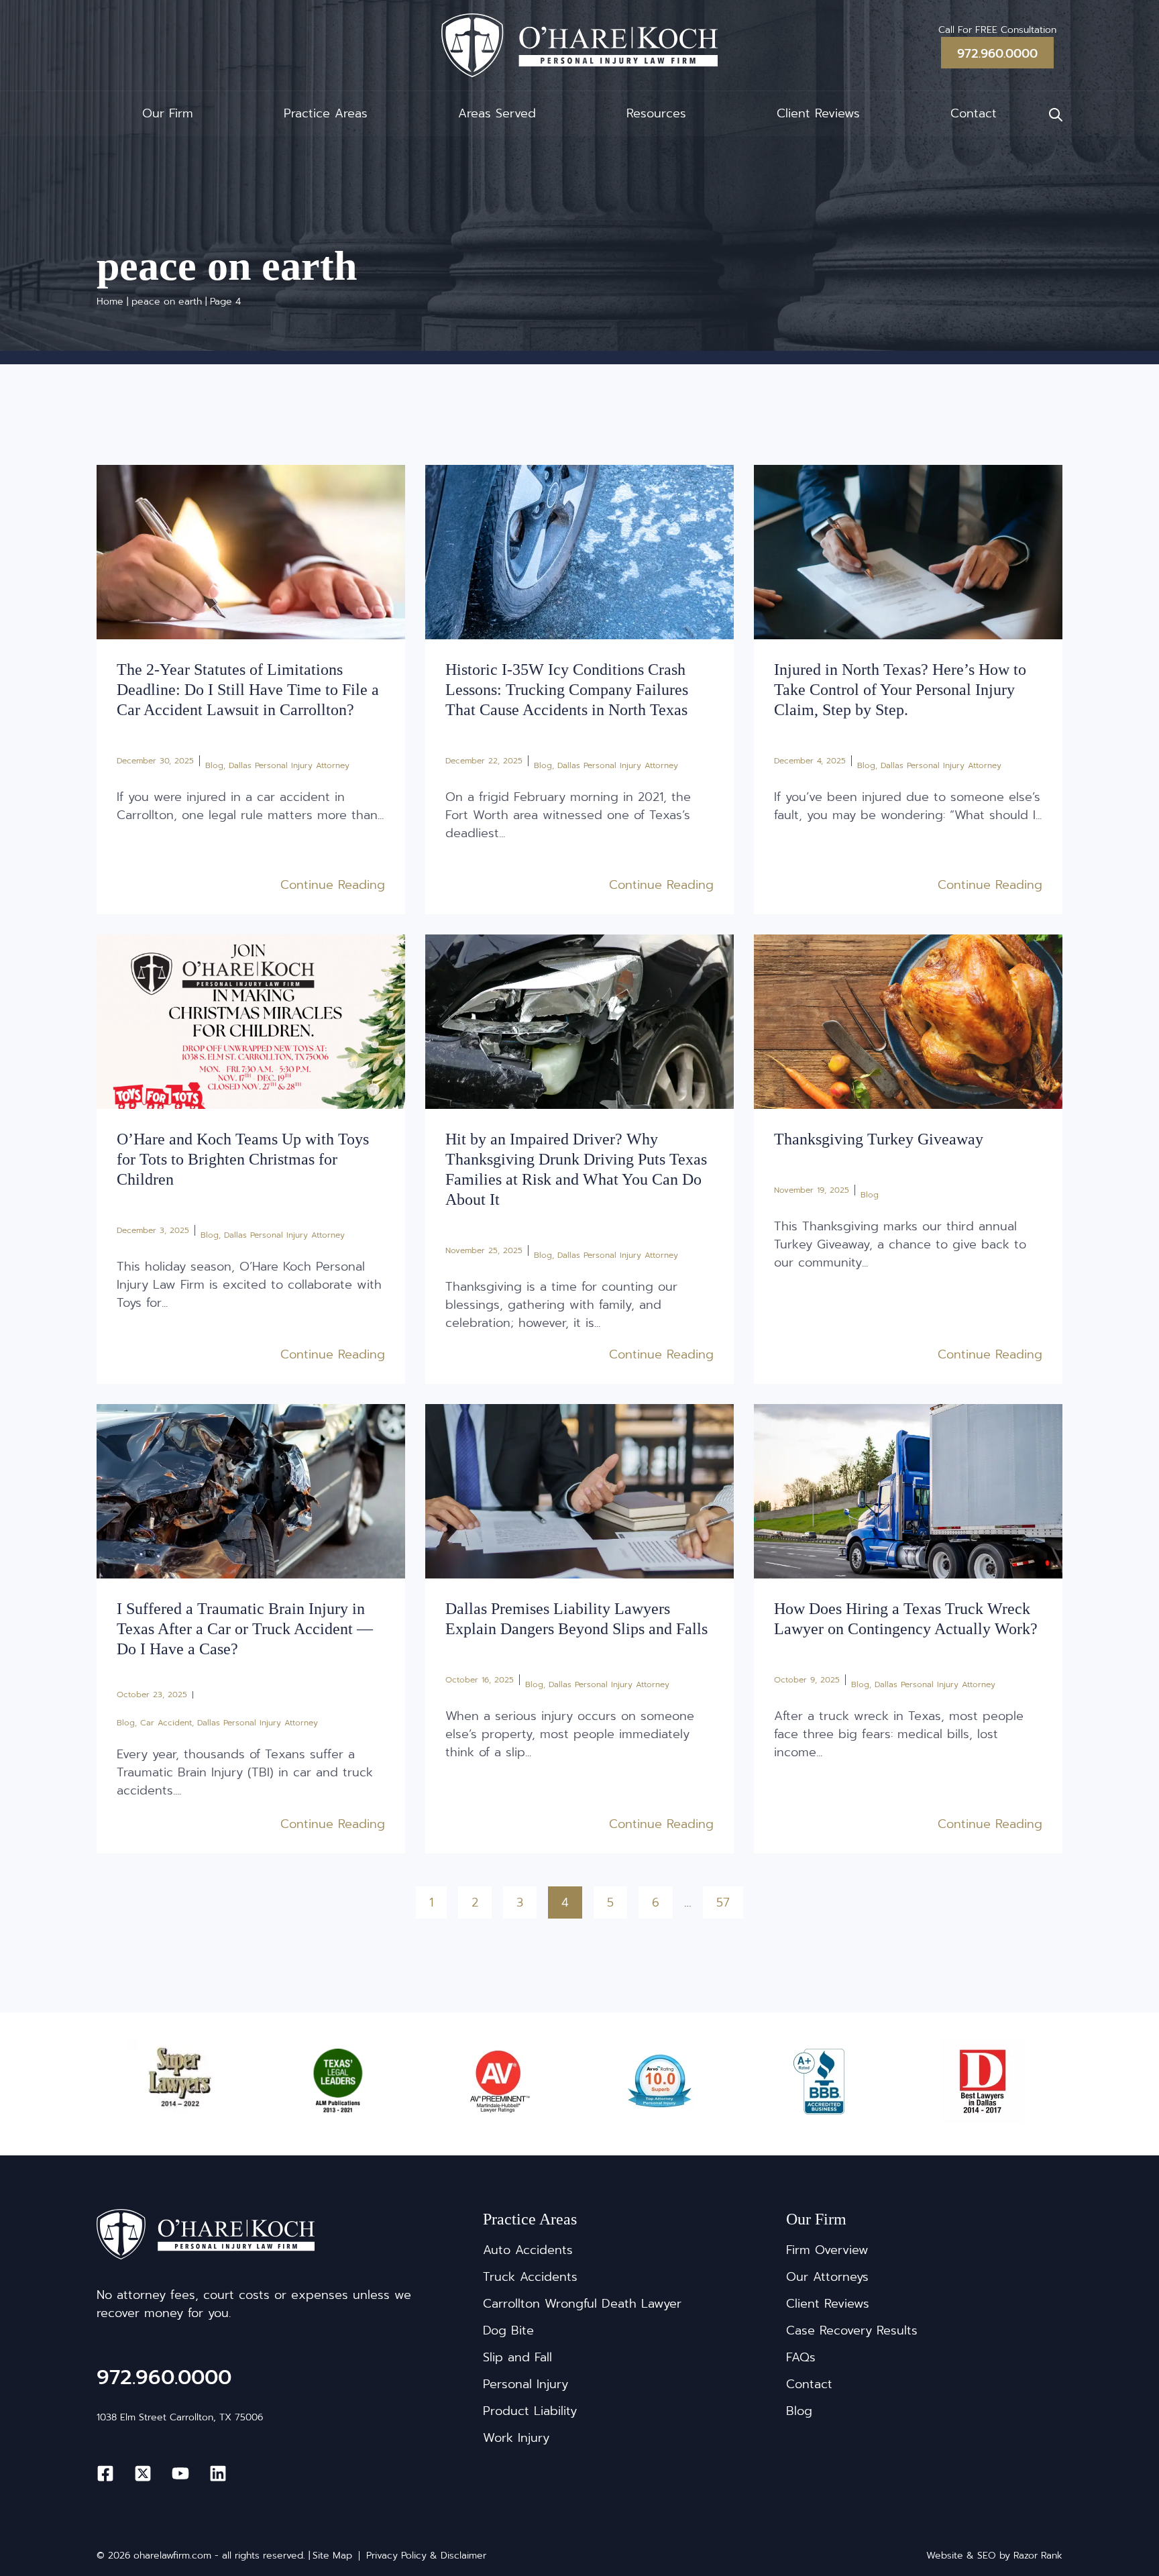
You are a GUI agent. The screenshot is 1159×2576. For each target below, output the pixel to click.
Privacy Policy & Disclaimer (426, 2556)
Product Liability (530, 2411)
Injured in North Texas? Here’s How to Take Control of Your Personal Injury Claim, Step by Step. (900, 690)
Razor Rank (1038, 2556)
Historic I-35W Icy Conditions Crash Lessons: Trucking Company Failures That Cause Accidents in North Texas (567, 690)
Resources (656, 113)
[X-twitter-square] (143, 2473)
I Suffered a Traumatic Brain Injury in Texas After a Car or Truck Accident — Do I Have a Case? (245, 1629)
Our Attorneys (827, 2277)
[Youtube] (180, 2473)
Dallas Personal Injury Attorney (289, 765)
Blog (214, 765)
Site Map (332, 2556)
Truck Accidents (530, 2277)
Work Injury (516, 2438)
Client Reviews (818, 113)
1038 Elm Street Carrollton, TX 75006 (180, 2417)
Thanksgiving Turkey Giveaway (879, 1139)
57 (729, 1899)
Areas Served (497, 113)
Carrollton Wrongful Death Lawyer (582, 2304)
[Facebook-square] (105, 2473)
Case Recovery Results (852, 2330)
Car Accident (166, 1723)
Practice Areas (326, 113)
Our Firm (168, 113)
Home (110, 302)
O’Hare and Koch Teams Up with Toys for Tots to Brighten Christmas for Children (243, 1159)
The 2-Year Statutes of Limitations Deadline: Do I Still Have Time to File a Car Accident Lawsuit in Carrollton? (248, 690)
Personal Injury (526, 2384)
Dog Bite (508, 2330)
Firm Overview (827, 2250)
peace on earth (167, 302)
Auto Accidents (528, 2250)
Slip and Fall (517, 2357)
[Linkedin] (218, 2473)
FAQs (801, 2357)
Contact (974, 113)
